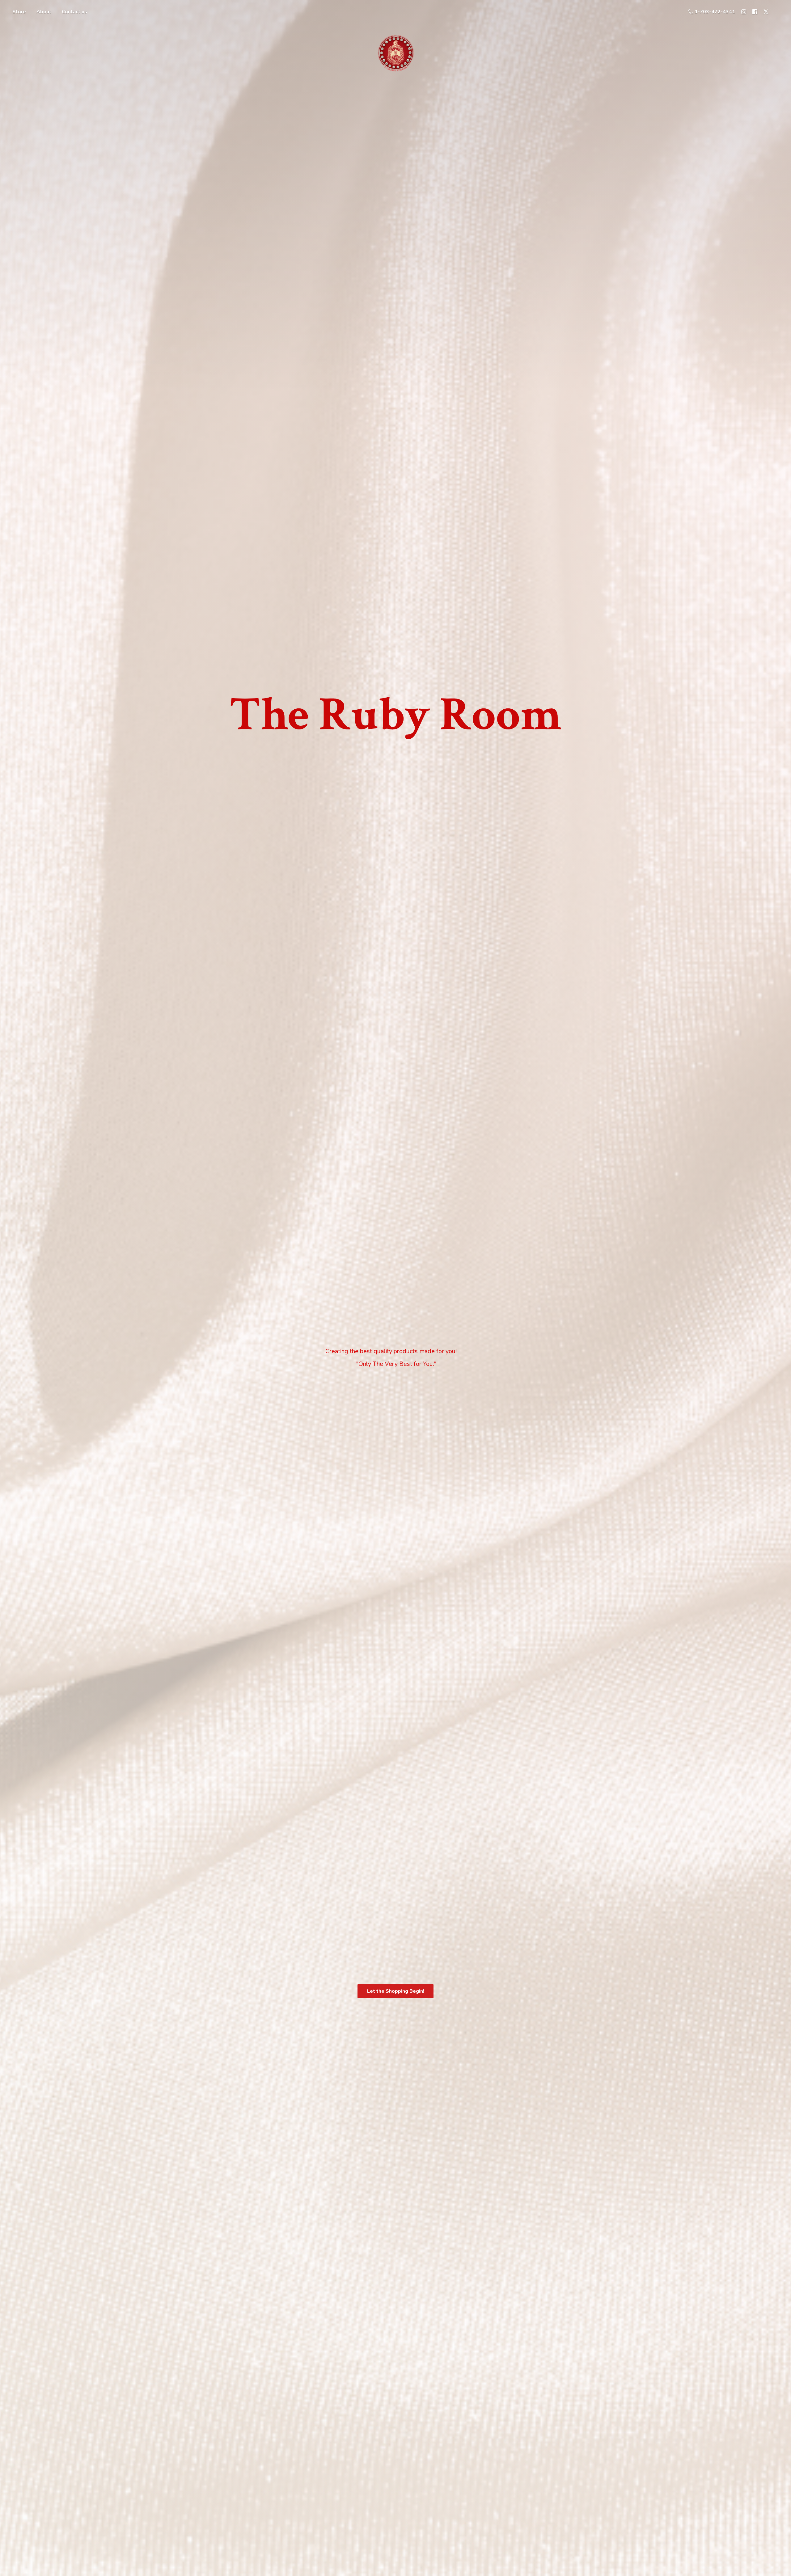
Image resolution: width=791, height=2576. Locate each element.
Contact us (74, 12)
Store (19, 12)
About (44, 12)
